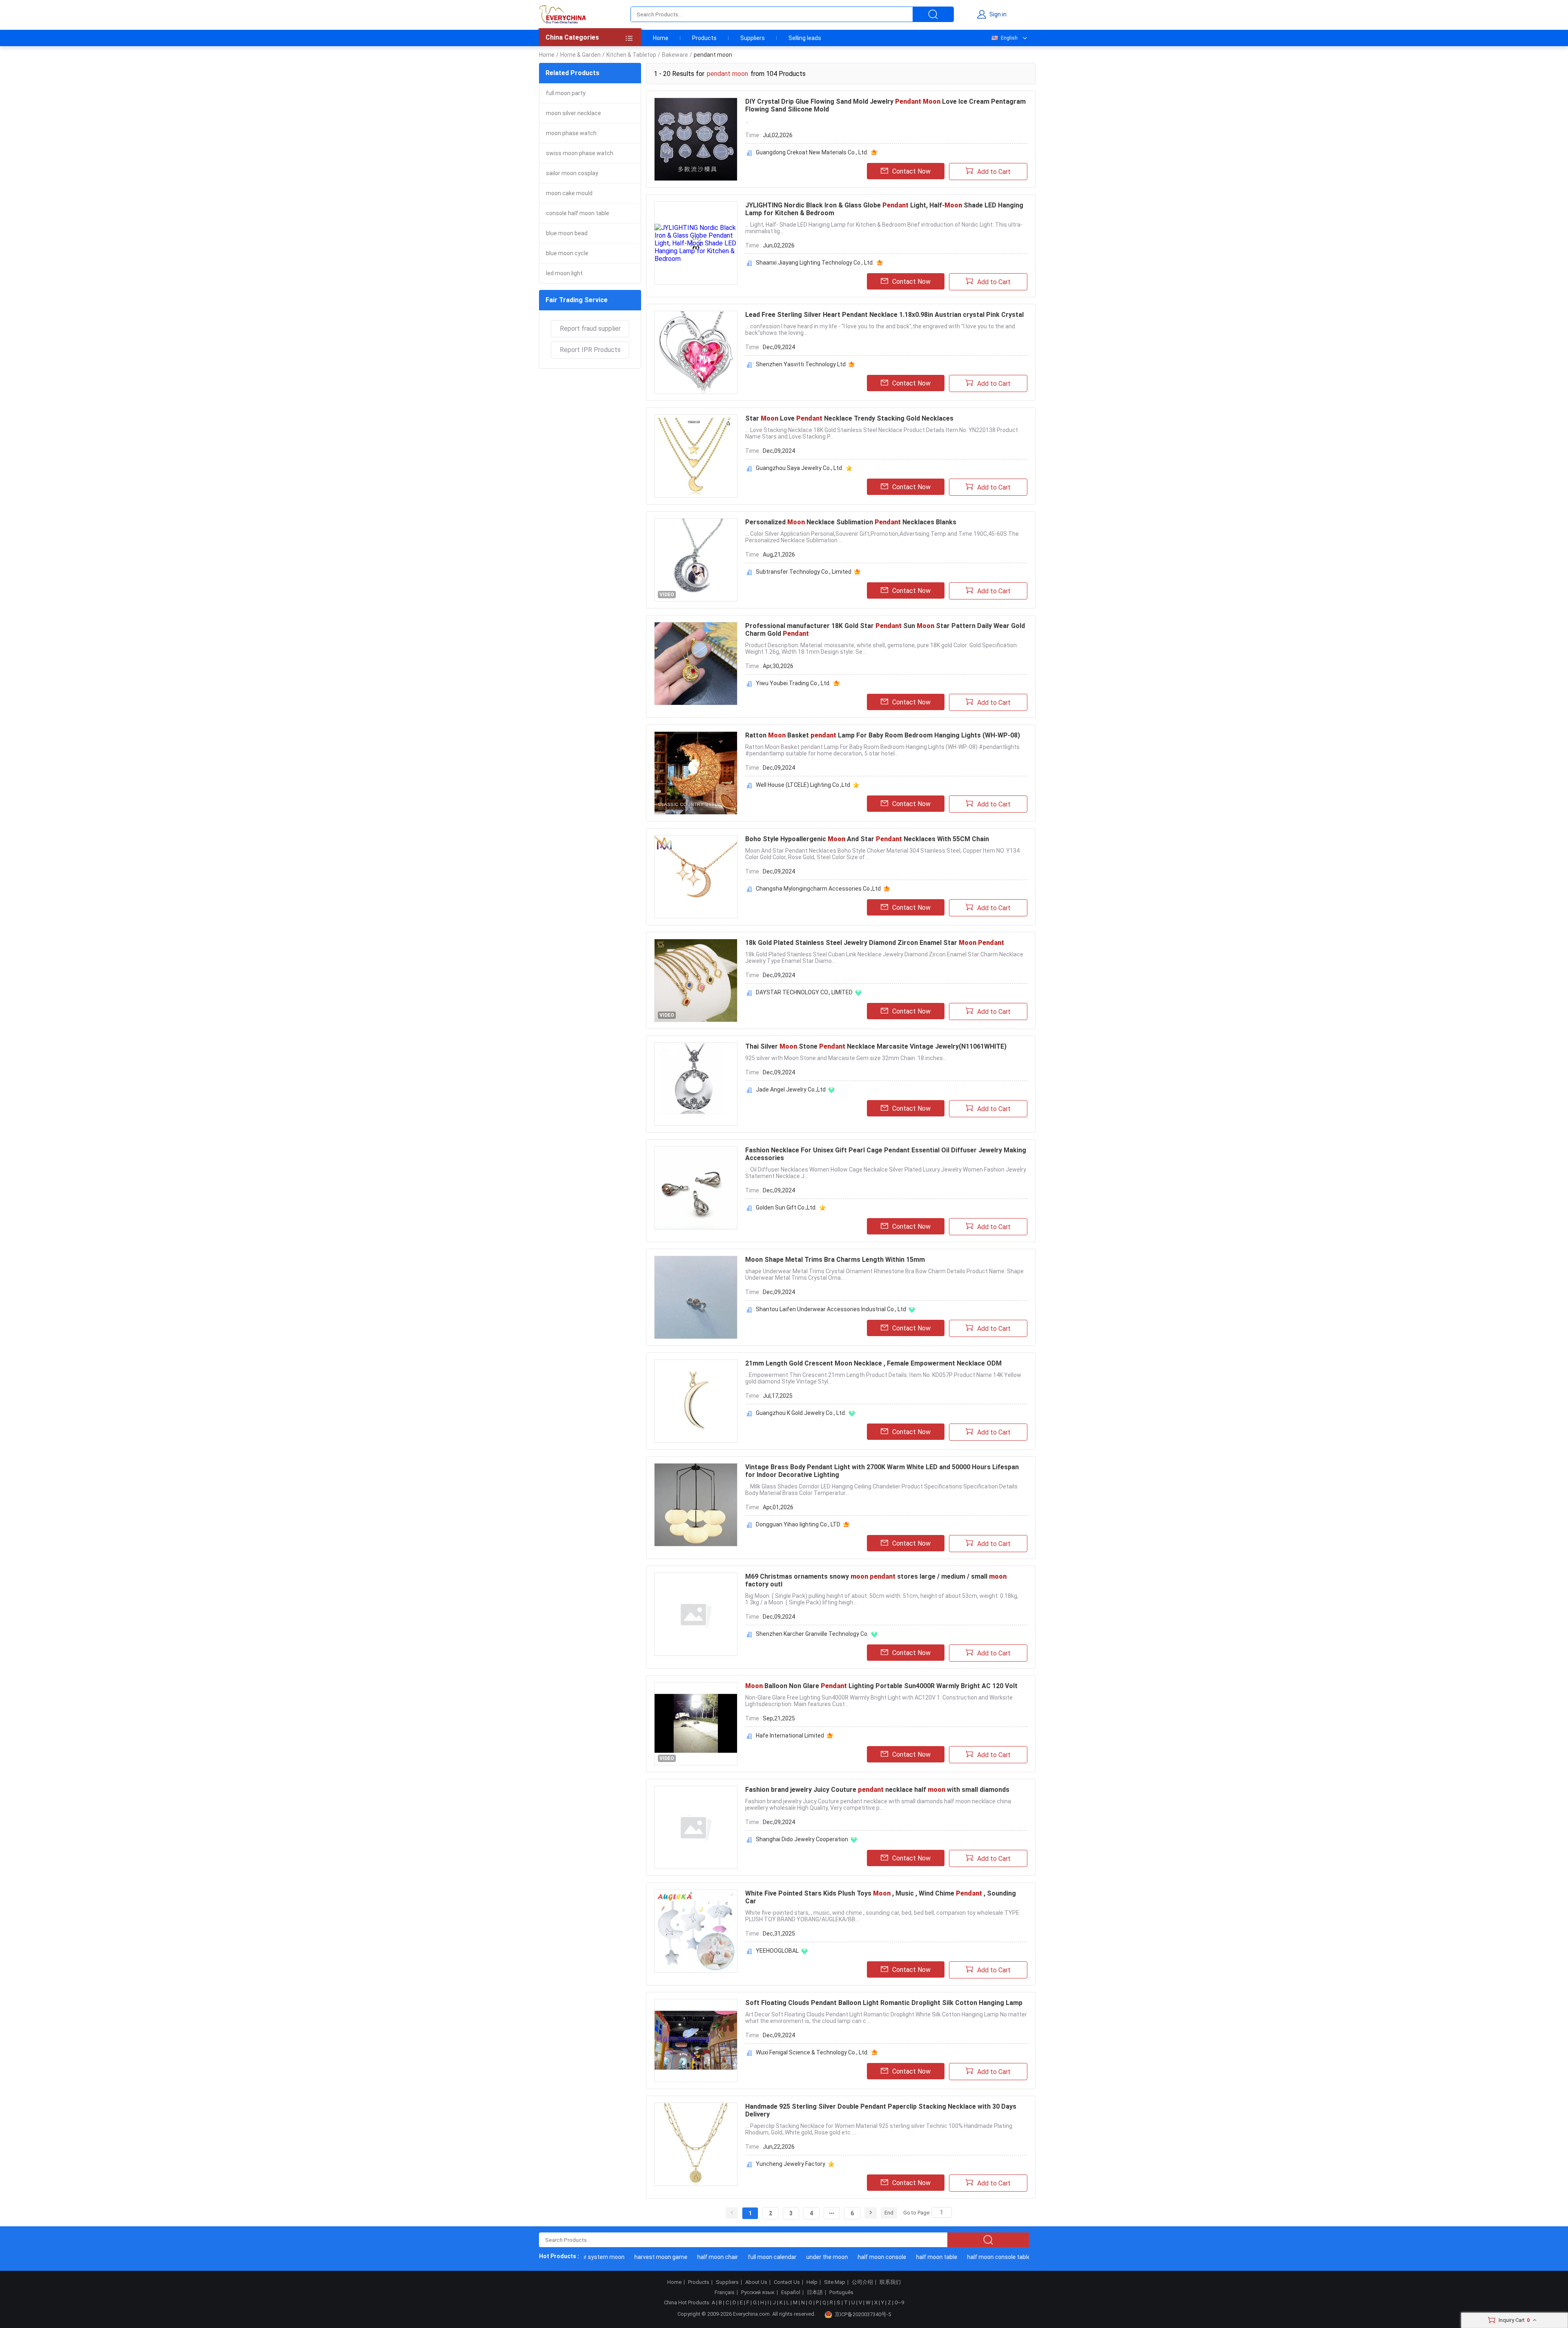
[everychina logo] (562, 14)
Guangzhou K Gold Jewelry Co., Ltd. (801, 1413)
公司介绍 (862, 2282)
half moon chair (679, 2257)
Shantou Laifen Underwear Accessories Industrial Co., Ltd (831, 1309)
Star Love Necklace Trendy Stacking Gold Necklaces (849, 418)
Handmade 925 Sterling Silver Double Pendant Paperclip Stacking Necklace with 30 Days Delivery (881, 2110)
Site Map (835, 2282)
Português (841, 2292)
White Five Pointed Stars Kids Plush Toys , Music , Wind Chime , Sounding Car (881, 1897)
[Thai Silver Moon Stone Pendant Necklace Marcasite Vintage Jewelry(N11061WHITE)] (696, 1084)
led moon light (564, 273)
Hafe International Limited (790, 1735)
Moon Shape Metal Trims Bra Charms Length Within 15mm (835, 1260)
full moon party (566, 93)
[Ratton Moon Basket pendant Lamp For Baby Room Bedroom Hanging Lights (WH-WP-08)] (696, 773)
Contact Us (787, 2282)
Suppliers (753, 38)
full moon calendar (734, 2257)
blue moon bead (567, 233)
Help (812, 2282)
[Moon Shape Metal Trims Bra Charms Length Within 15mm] (696, 1297)
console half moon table (578, 213)
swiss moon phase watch (580, 153)
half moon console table (960, 2257)
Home (661, 38)
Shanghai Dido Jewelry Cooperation (802, 1839)
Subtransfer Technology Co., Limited (804, 572)
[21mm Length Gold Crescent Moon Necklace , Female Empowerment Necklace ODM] (696, 1401)
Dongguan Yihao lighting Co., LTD (798, 1524)
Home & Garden (580, 55)
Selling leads (805, 38)
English (1009, 38)
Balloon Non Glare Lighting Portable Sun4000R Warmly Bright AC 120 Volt (881, 1686)
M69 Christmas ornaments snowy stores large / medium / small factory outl (876, 1580)
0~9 (899, 2302)
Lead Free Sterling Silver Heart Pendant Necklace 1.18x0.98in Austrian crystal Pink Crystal (884, 315)
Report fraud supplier (590, 329)
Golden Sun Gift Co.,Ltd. (786, 1207)
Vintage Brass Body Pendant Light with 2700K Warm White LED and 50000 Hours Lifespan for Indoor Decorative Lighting (882, 1471)
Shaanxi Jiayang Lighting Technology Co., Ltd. (815, 263)
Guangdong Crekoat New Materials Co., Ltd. (812, 152)
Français (725, 2292)
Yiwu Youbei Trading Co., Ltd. (793, 683)
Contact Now (911, 171)
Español (791, 2292)
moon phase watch (571, 133)
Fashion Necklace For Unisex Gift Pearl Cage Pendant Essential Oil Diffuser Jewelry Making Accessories (886, 1154)
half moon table (898, 2257)
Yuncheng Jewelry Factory (791, 2164)
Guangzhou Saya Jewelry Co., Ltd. (800, 468)
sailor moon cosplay (572, 173)
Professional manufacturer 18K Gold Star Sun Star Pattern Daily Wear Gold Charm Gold (885, 630)
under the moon (788, 2257)
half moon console (843, 2257)
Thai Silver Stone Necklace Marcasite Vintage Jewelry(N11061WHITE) (876, 1046)
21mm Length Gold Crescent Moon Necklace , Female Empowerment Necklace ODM (873, 1363)
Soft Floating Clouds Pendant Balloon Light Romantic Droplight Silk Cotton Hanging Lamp (884, 2003)
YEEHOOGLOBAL (777, 1951)
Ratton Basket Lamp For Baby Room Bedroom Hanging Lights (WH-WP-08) (883, 735)
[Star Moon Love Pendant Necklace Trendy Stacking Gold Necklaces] (696, 456)
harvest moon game (622, 2257)
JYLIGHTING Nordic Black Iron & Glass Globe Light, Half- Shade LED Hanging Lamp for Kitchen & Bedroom (884, 209)
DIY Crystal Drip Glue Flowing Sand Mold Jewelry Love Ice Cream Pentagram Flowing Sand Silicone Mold (885, 105)
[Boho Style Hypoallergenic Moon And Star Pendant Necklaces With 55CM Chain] (696, 877)
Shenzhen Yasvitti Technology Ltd (801, 364)
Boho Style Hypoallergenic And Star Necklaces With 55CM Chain (867, 839)
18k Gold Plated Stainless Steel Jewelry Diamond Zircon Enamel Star (875, 943)
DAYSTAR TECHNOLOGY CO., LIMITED (804, 992)
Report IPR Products (590, 350)
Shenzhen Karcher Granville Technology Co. (812, 1634)
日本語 (815, 2292)
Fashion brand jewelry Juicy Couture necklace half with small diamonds (877, 1790)
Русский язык (758, 2292)
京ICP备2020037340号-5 (863, 2314)
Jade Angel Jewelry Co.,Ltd (791, 1089)
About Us (756, 2282)
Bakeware (675, 55)
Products (704, 38)
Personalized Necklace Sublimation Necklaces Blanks (851, 522)
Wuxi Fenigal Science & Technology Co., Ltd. (812, 2052)
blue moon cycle (567, 253)
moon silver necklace (574, 113)
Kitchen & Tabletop (631, 55)
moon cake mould (569, 193)
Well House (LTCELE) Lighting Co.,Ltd (803, 785)
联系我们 (890, 2282)
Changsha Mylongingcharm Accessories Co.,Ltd (818, 889)
